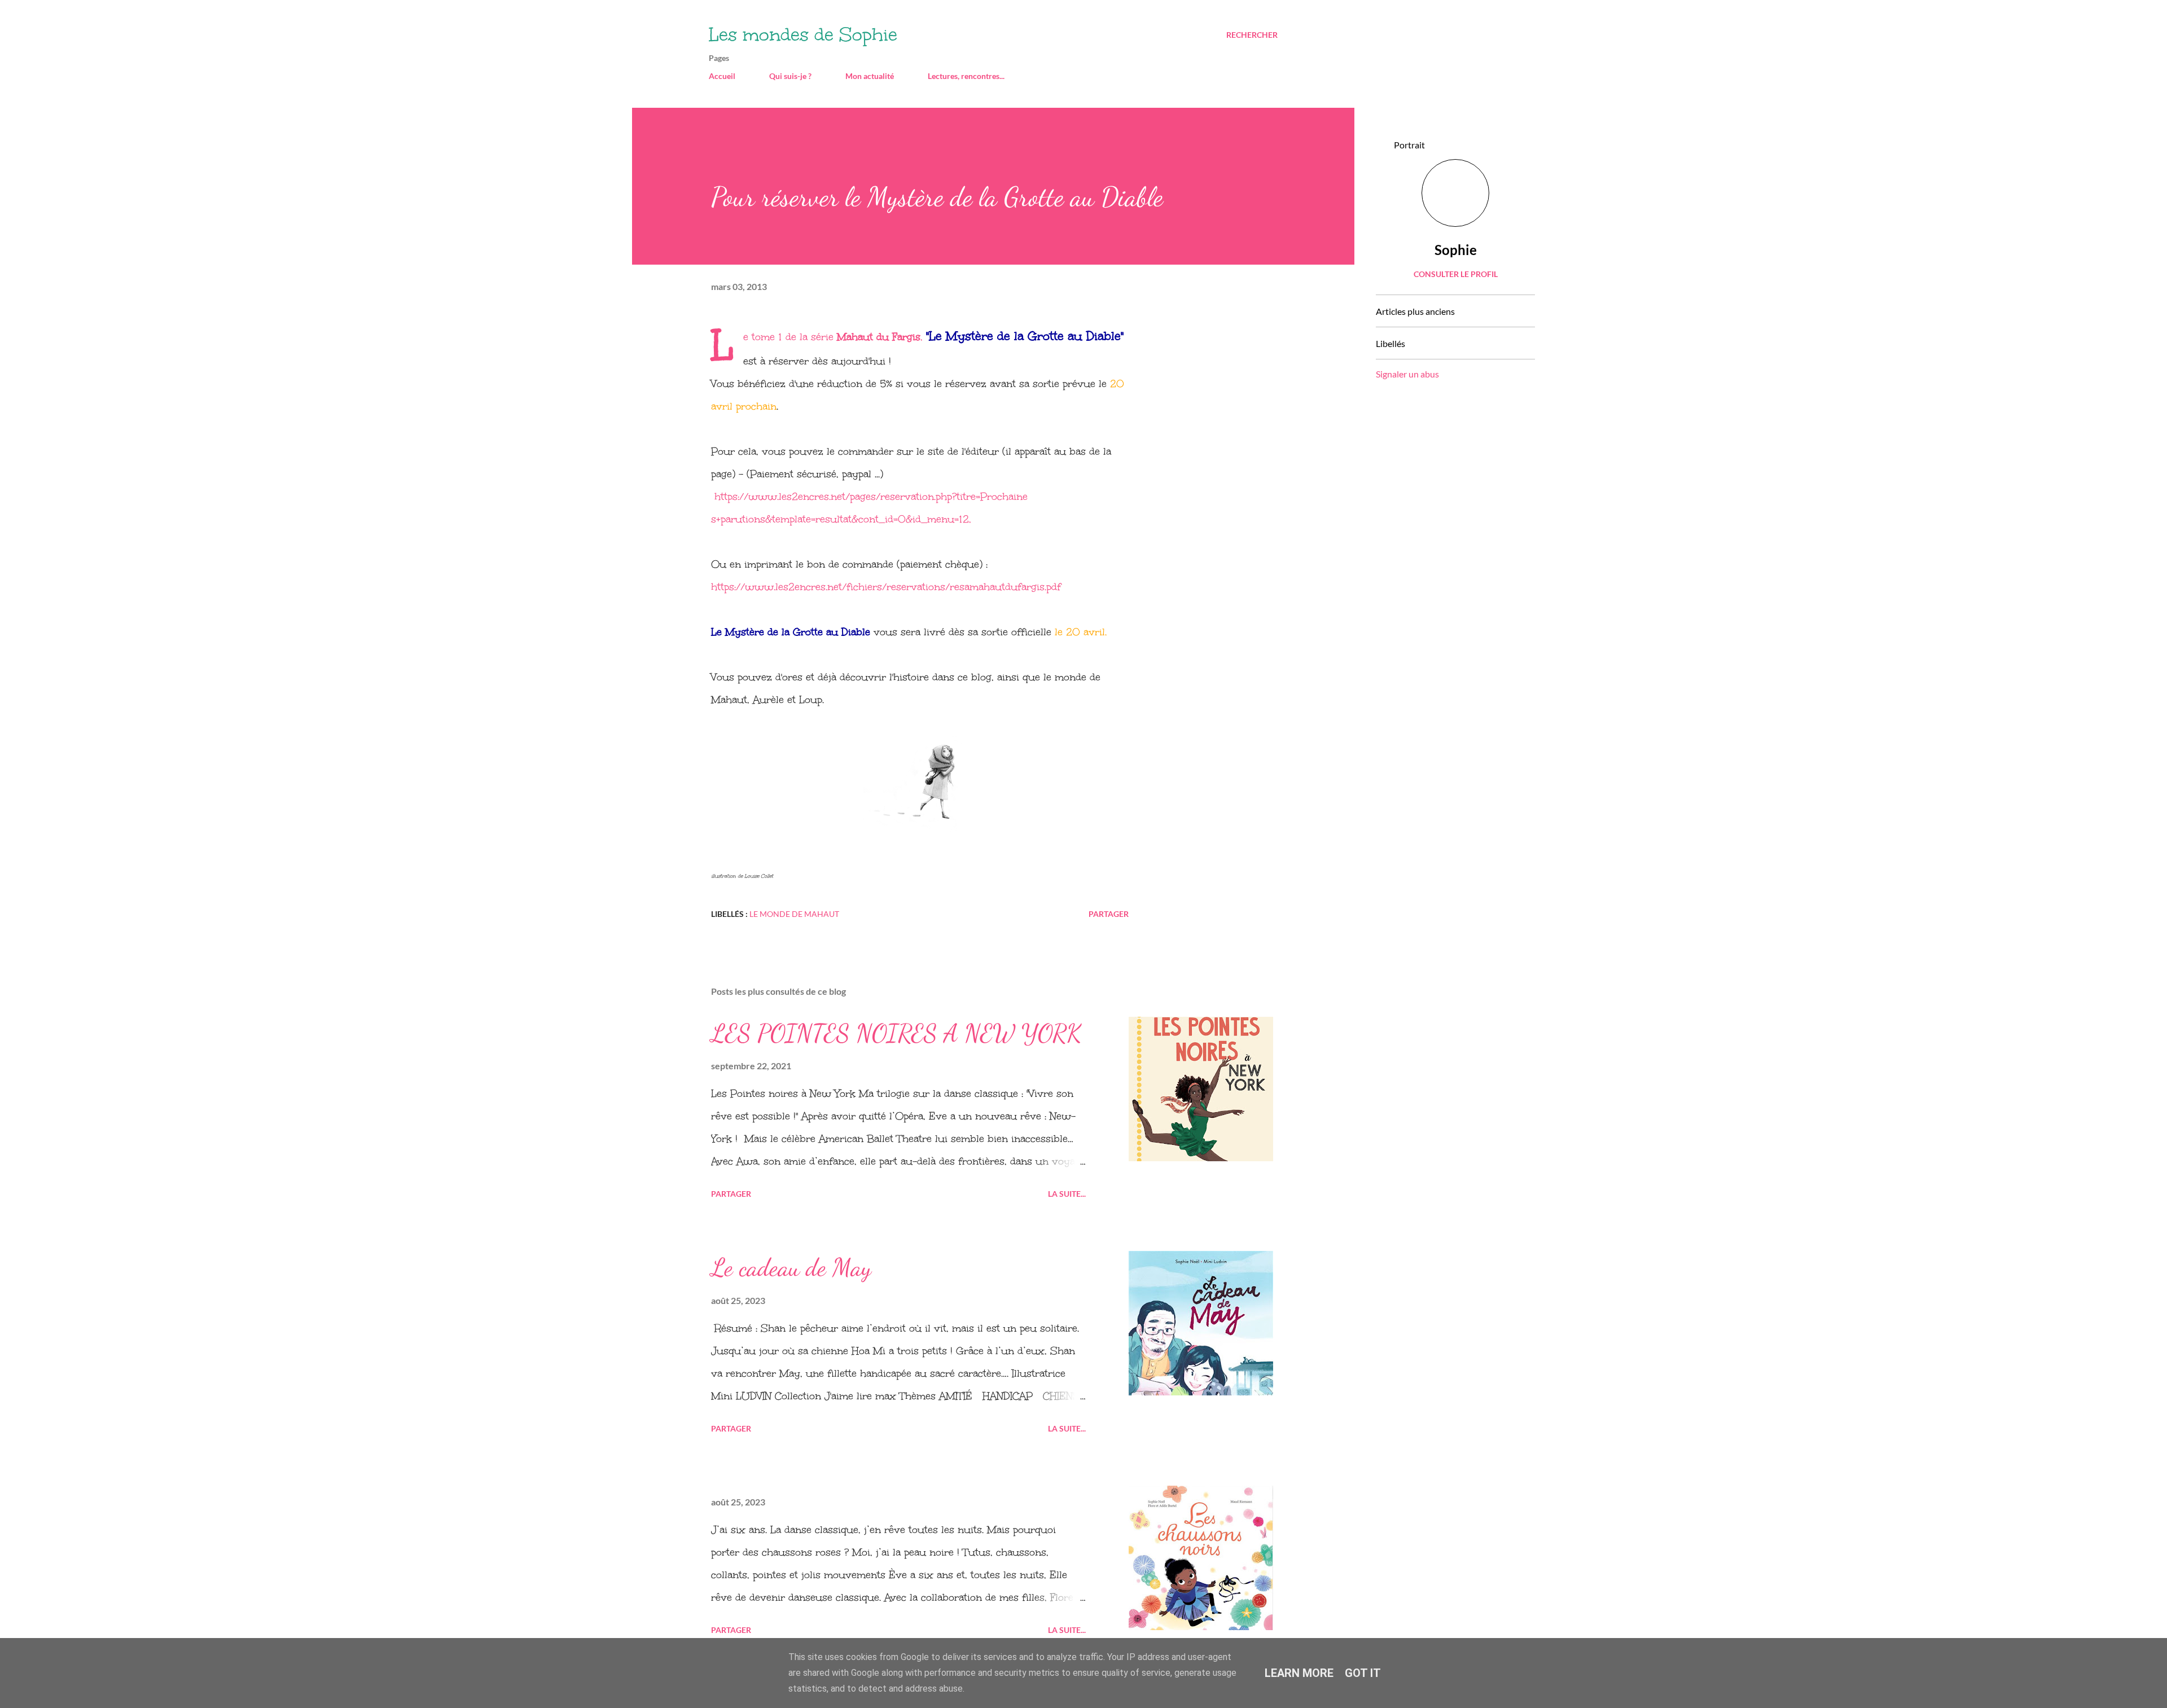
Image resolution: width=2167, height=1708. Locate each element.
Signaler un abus (1407, 374)
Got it (1363, 1673)
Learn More (1299, 1673)
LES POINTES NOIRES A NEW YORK (896, 1033)
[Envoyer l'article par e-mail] (857, 914)
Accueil (722, 76)
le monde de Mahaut (794, 914)
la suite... (1067, 1194)
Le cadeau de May (791, 1267)
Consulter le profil (1456, 274)
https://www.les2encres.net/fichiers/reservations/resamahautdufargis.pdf (886, 587)
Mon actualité (870, 76)
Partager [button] (1109, 914)
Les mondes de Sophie (803, 35)
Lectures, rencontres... (966, 76)
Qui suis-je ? (790, 76)
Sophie (1456, 250)
